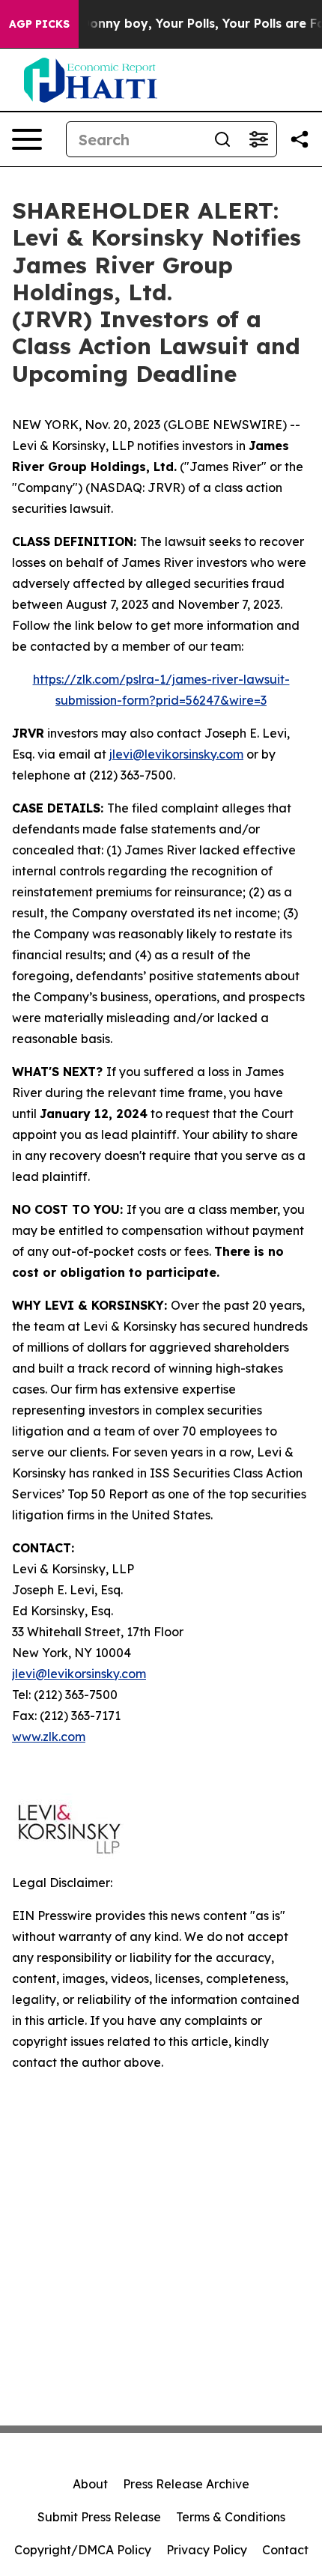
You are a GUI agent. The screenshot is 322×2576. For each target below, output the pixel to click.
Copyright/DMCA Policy (83, 2550)
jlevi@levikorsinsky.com (176, 754)
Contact (285, 2550)
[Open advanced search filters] (258, 139)
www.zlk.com (49, 1737)
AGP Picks (39, 24)
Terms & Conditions (231, 2517)
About (90, 2484)
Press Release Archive (186, 2484)
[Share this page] (300, 139)
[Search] (222, 139)
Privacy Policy (207, 2550)
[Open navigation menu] (27, 139)
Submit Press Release (99, 2517)
